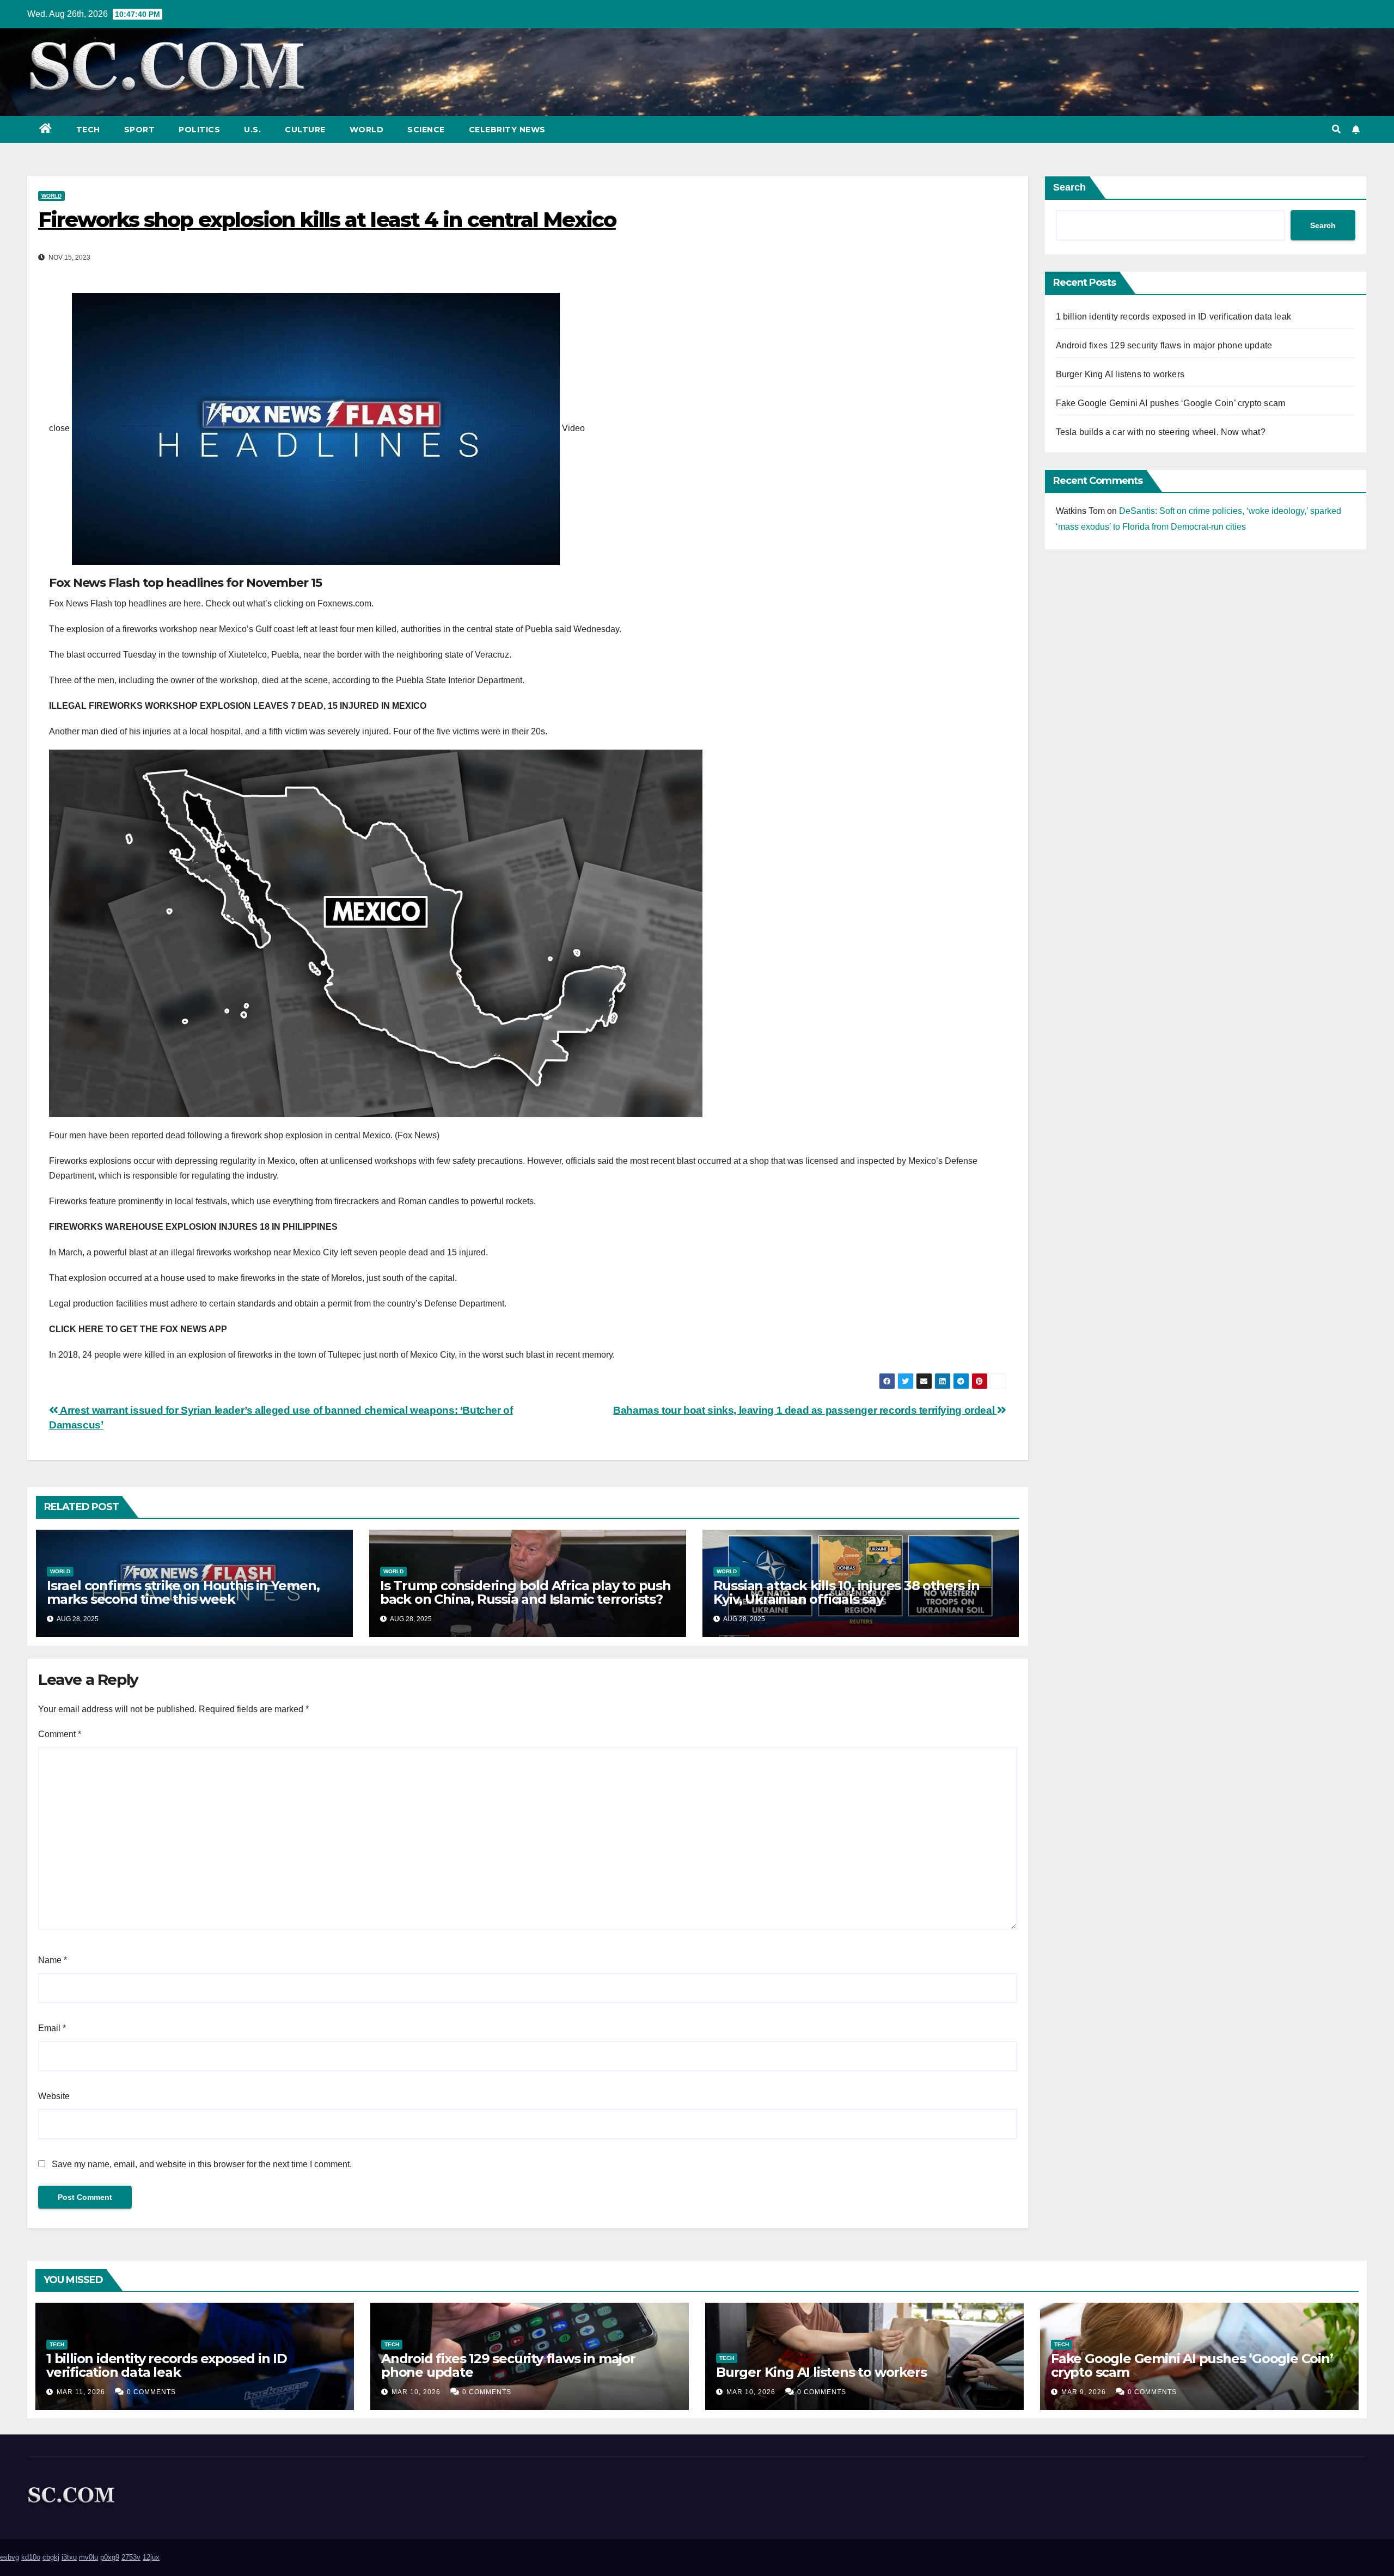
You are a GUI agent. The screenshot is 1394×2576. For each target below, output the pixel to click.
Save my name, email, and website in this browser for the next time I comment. (202, 2164)
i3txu (69, 2557)
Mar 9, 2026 (1084, 2392)
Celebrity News (507, 130)
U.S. (252, 130)
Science (426, 130)
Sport (140, 130)
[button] (1336, 129)
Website (54, 2096)
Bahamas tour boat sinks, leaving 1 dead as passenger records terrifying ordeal (805, 1410)
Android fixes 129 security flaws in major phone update (1164, 345)
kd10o (31, 2557)
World (367, 130)
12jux (151, 2557)
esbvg (10, 2557)
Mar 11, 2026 (81, 2392)
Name (53, 1960)
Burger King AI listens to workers (1120, 374)
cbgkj (51, 2557)
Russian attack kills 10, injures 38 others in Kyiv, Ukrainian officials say (846, 1592)
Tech (88, 130)
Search (1069, 187)
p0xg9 (110, 2557)
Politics (199, 130)
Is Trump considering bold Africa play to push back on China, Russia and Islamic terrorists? (525, 1592)
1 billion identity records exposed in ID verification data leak (1174, 317)
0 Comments (151, 2392)
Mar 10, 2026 (416, 2392)
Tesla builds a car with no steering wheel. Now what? (1161, 432)
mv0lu (88, 2557)
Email (52, 2028)
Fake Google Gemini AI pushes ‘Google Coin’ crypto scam (1171, 403)
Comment (60, 1734)
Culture (305, 130)
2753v (131, 2557)
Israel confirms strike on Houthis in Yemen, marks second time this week (183, 1592)
